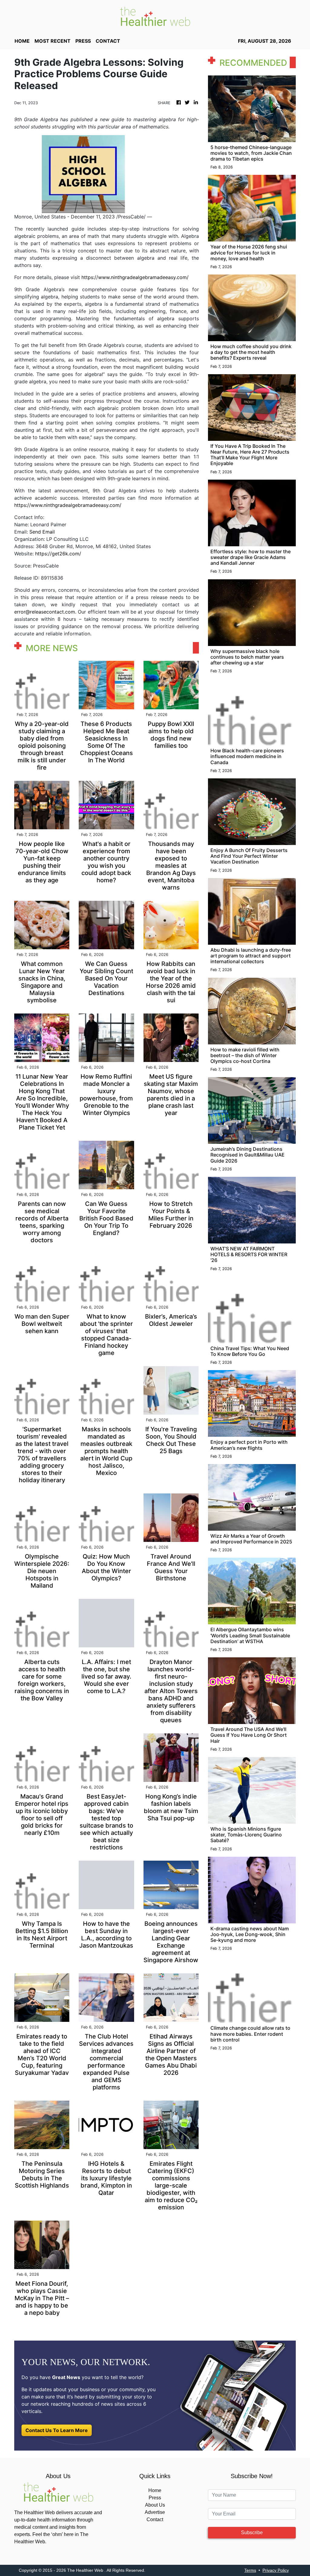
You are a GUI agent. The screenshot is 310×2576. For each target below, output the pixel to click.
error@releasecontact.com (45, 612)
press (83, 41)
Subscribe (252, 2533)
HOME (22, 41)
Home (155, 2490)
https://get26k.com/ (58, 554)
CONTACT (108, 41)
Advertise (155, 2512)
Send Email (42, 532)
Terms (250, 2570)
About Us (155, 2505)
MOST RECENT (53, 41)
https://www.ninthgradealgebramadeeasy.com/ (135, 277)
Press (155, 2498)
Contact (155, 2519)
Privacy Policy (276, 2570)
